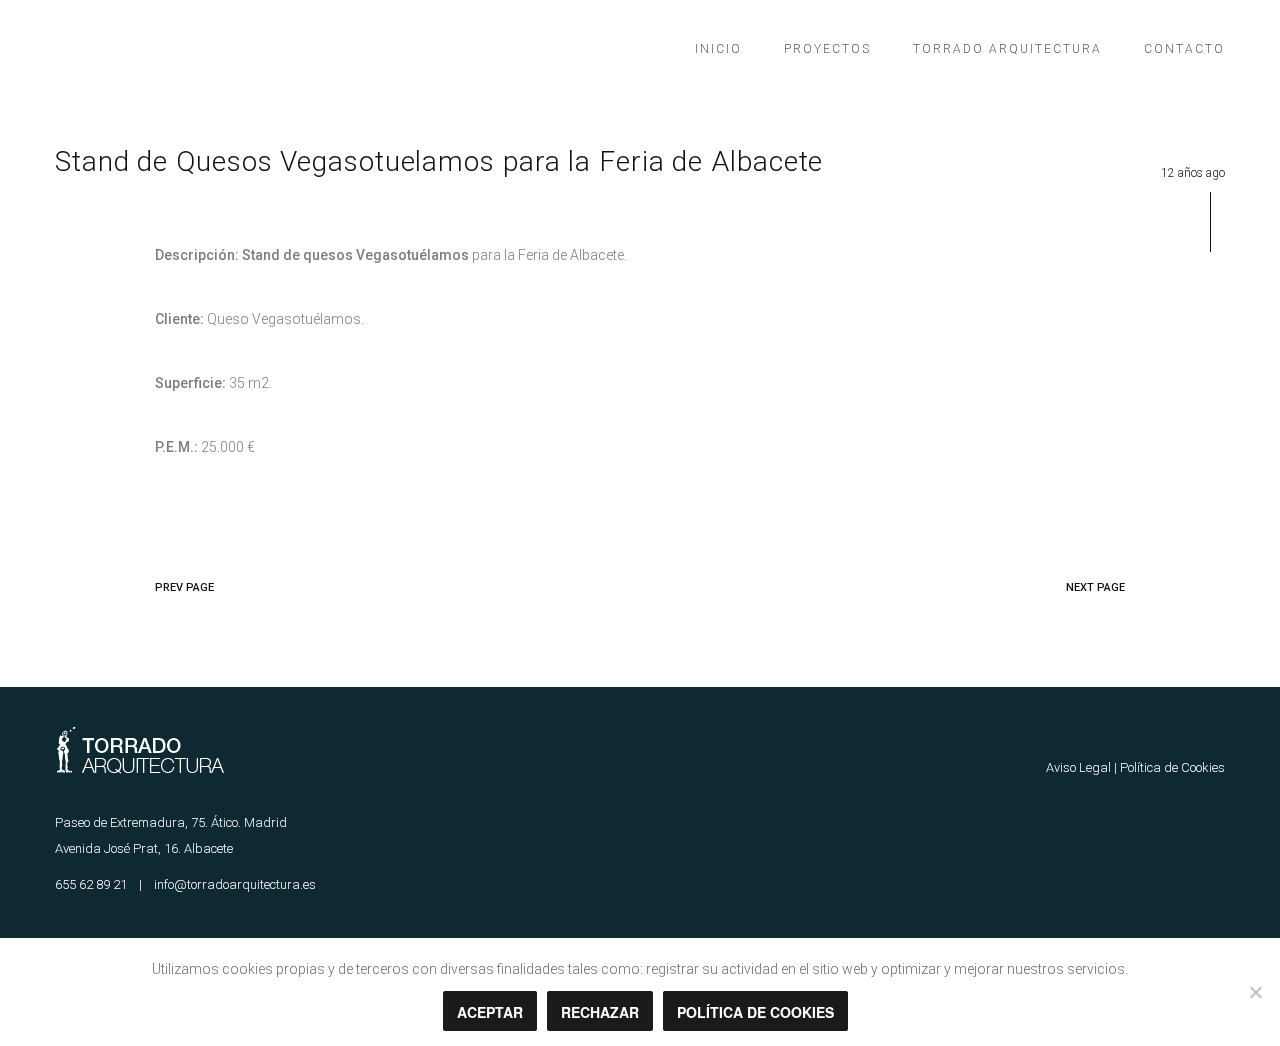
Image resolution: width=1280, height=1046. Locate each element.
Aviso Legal (1078, 767)
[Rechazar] (1255, 992)
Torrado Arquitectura (1007, 49)
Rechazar (600, 1012)
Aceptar (490, 1012)
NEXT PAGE (1095, 587)
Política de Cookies (1172, 767)
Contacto (1184, 49)
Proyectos (827, 49)
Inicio (718, 49)
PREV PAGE (184, 587)
